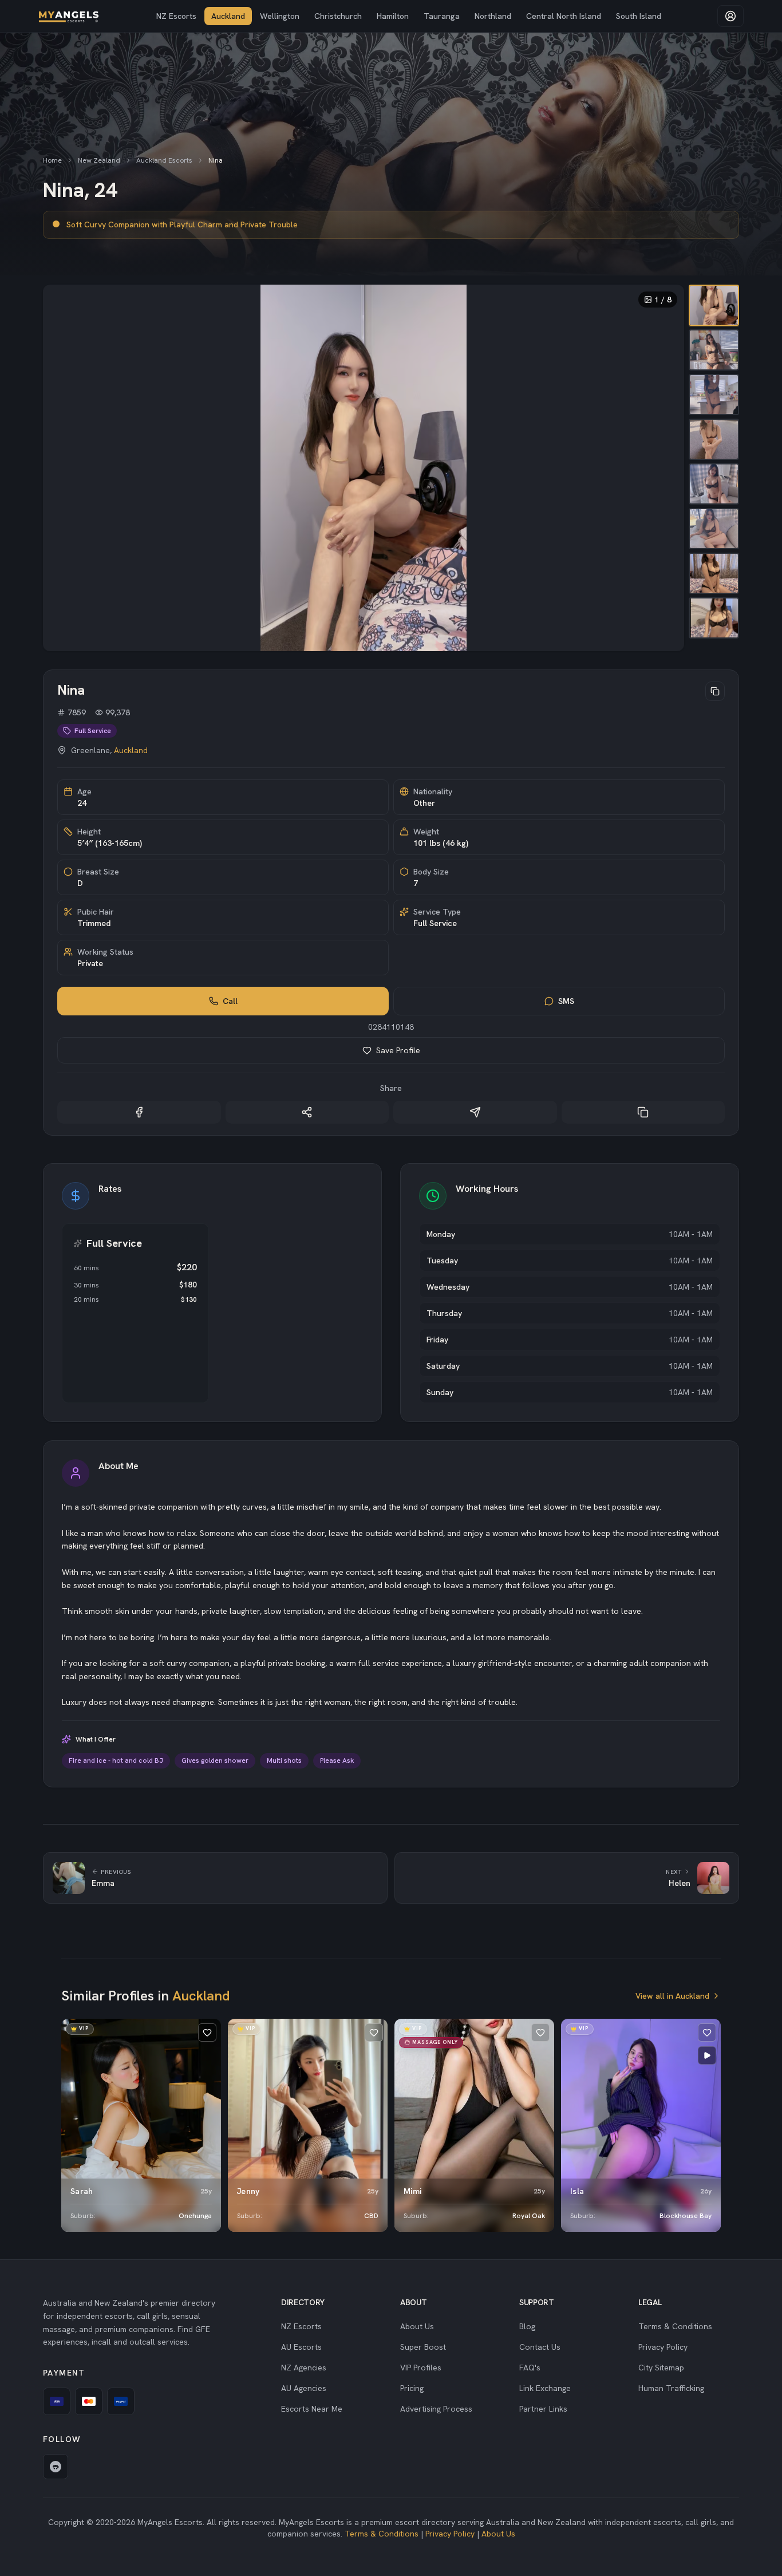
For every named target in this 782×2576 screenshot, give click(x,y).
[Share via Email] (475, 1112)
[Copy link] (715, 691)
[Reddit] (56, 2467)
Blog (527, 2326)
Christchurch (338, 16)
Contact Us (540, 2347)
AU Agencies (304, 2388)
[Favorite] (207, 2033)
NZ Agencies (304, 2368)
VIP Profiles (421, 2368)
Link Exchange (545, 2388)
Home (52, 160)
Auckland (228, 16)
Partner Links (543, 2409)
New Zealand (99, 160)
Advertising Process (436, 2409)
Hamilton (393, 16)
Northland (493, 16)
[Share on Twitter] (307, 1112)
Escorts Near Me (312, 2409)
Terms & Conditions (675, 2326)
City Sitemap (661, 2368)
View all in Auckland (672, 1996)
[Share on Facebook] (139, 1112)
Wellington (280, 16)
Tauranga (442, 16)
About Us (417, 2326)
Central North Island (564, 16)
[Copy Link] (643, 1112)
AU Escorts (301, 2347)
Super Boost (423, 2347)
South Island (639, 16)
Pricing (412, 2388)
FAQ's (530, 2368)
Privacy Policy (663, 2347)
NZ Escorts (176, 16)
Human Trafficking (671, 2388)
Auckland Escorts (164, 160)
